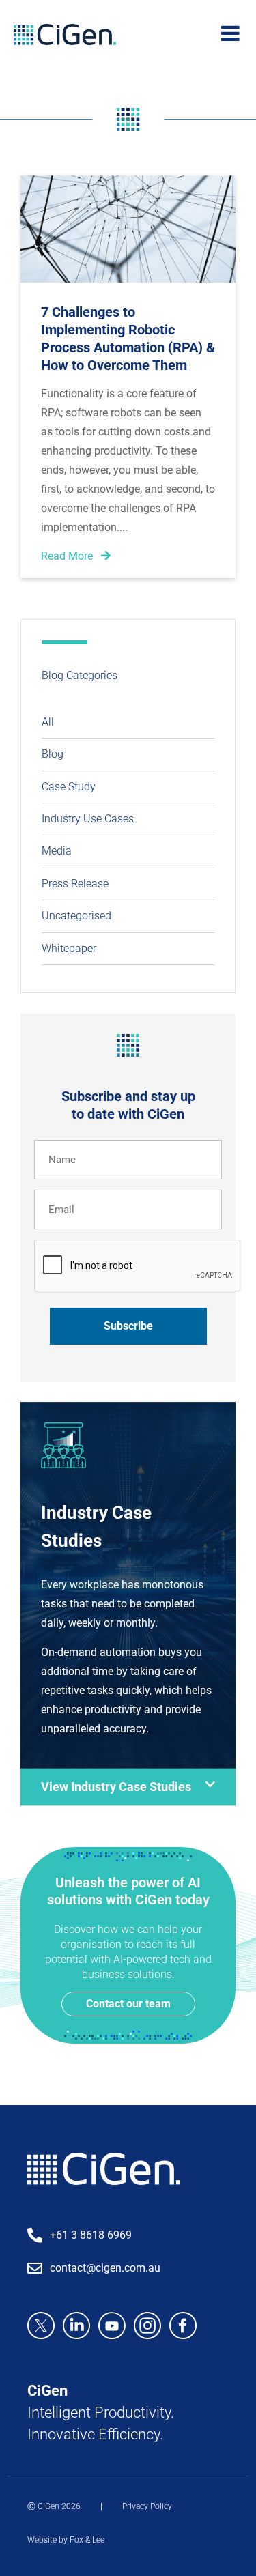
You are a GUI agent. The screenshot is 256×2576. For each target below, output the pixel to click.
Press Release (75, 884)
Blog (53, 754)
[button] (128, 1787)
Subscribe (128, 1326)
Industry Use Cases (88, 819)
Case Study (69, 787)
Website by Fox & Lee (66, 2540)
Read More (68, 556)
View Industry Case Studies (116, 1787)
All (48, 722)
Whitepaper (69, 948)
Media (57, 851)
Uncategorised (76, 916)
